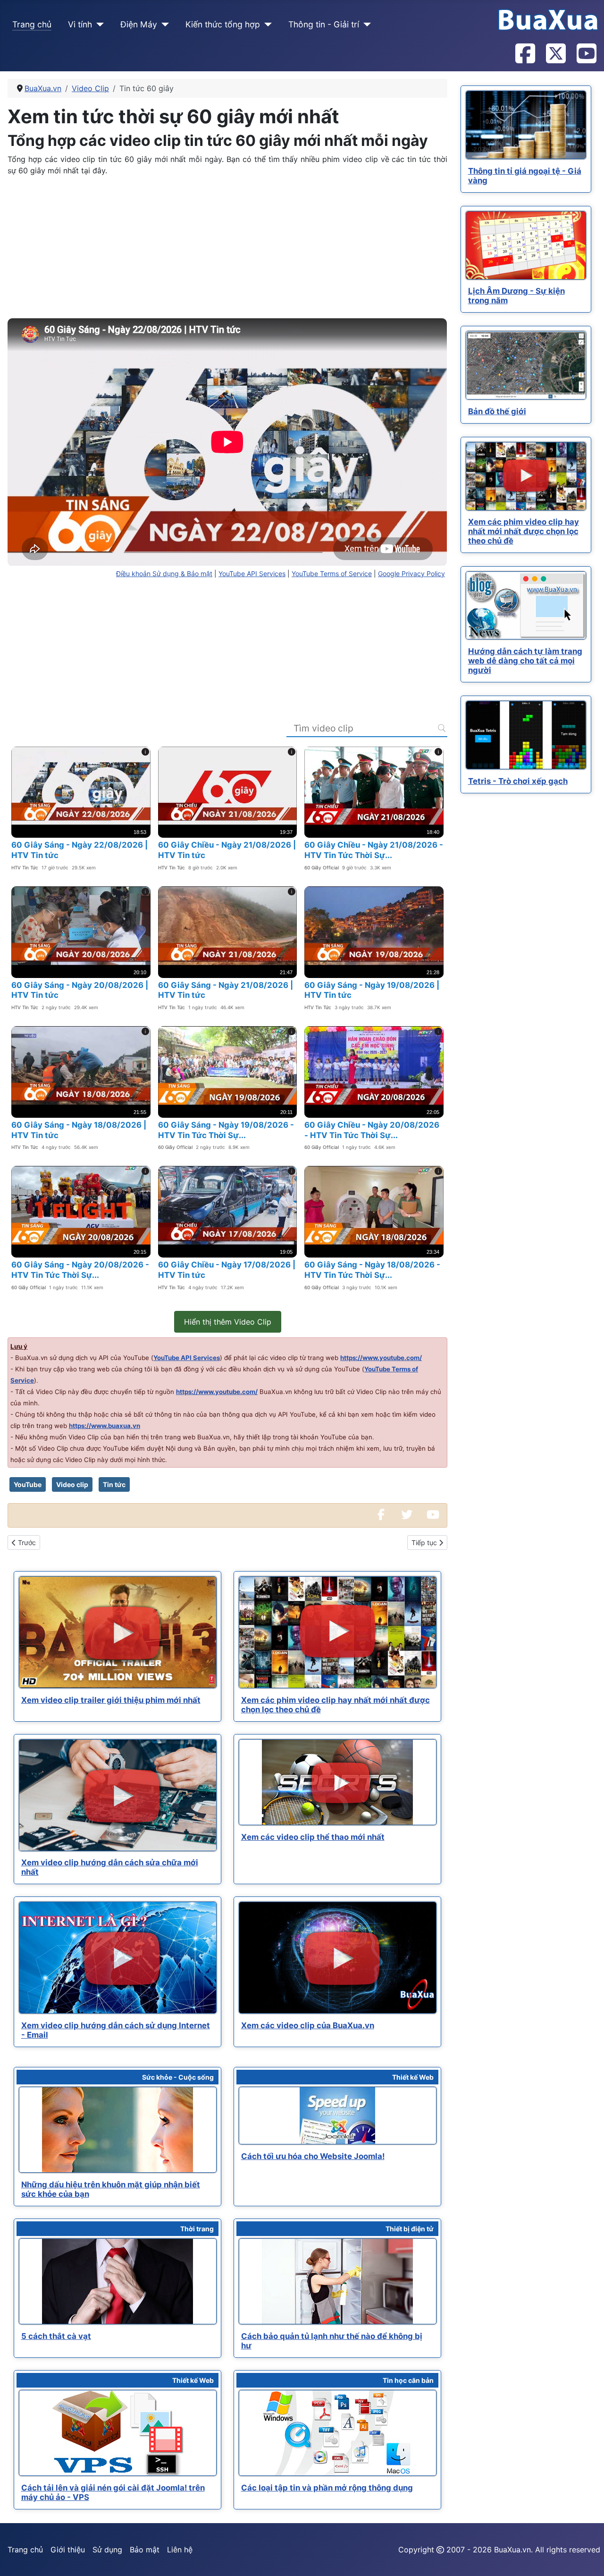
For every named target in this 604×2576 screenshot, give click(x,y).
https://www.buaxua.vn (105, 1426)
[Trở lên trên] (587, 2559)
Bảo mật (145, 2550)
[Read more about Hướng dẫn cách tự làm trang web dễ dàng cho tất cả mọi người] (526, 605)
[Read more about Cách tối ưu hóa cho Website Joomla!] (338, 2116)
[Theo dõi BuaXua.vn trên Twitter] (555, 54)
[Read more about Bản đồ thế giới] (526, 365)
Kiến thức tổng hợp (223, 24)
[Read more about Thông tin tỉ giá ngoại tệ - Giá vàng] (526, 125)
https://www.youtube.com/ (381, 1358)
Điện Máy (139, 24)
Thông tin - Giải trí (324, 24)
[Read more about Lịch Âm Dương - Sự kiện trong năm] (526, 245)
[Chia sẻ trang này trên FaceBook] (381, 1515)
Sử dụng (107, 2550)
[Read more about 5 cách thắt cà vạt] (118, 2281)
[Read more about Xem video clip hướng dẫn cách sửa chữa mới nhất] (118, 1795)
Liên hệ (180, 2550)
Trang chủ (32, 24)
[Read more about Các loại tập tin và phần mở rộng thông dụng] (338, 2433)
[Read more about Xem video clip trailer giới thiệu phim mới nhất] (118, 1632)
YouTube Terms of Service (332, 574)
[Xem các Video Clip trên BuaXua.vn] (433, 1515)
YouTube (28, 1484)
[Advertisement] (227, 250)
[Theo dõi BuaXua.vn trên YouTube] (586, 54)
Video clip (72, 1484)
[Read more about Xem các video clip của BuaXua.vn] (338, 1958)
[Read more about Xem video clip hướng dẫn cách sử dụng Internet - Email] (118, 1958)
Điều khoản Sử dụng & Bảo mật (164, 574)
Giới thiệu (68, 2550)
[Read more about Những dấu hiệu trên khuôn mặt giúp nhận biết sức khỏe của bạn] (118, 2130)
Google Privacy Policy (411, 574)
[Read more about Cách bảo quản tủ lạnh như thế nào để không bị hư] (338, 2281)
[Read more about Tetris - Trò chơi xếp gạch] (526, 735)
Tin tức (114, 1484)
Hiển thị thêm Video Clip (228, 1322)
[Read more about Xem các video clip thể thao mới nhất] (338, 1782)
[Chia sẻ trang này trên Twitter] (407, 1515)
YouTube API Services (252, 574)
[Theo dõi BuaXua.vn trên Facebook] (525, 54)
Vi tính (80, 24)
